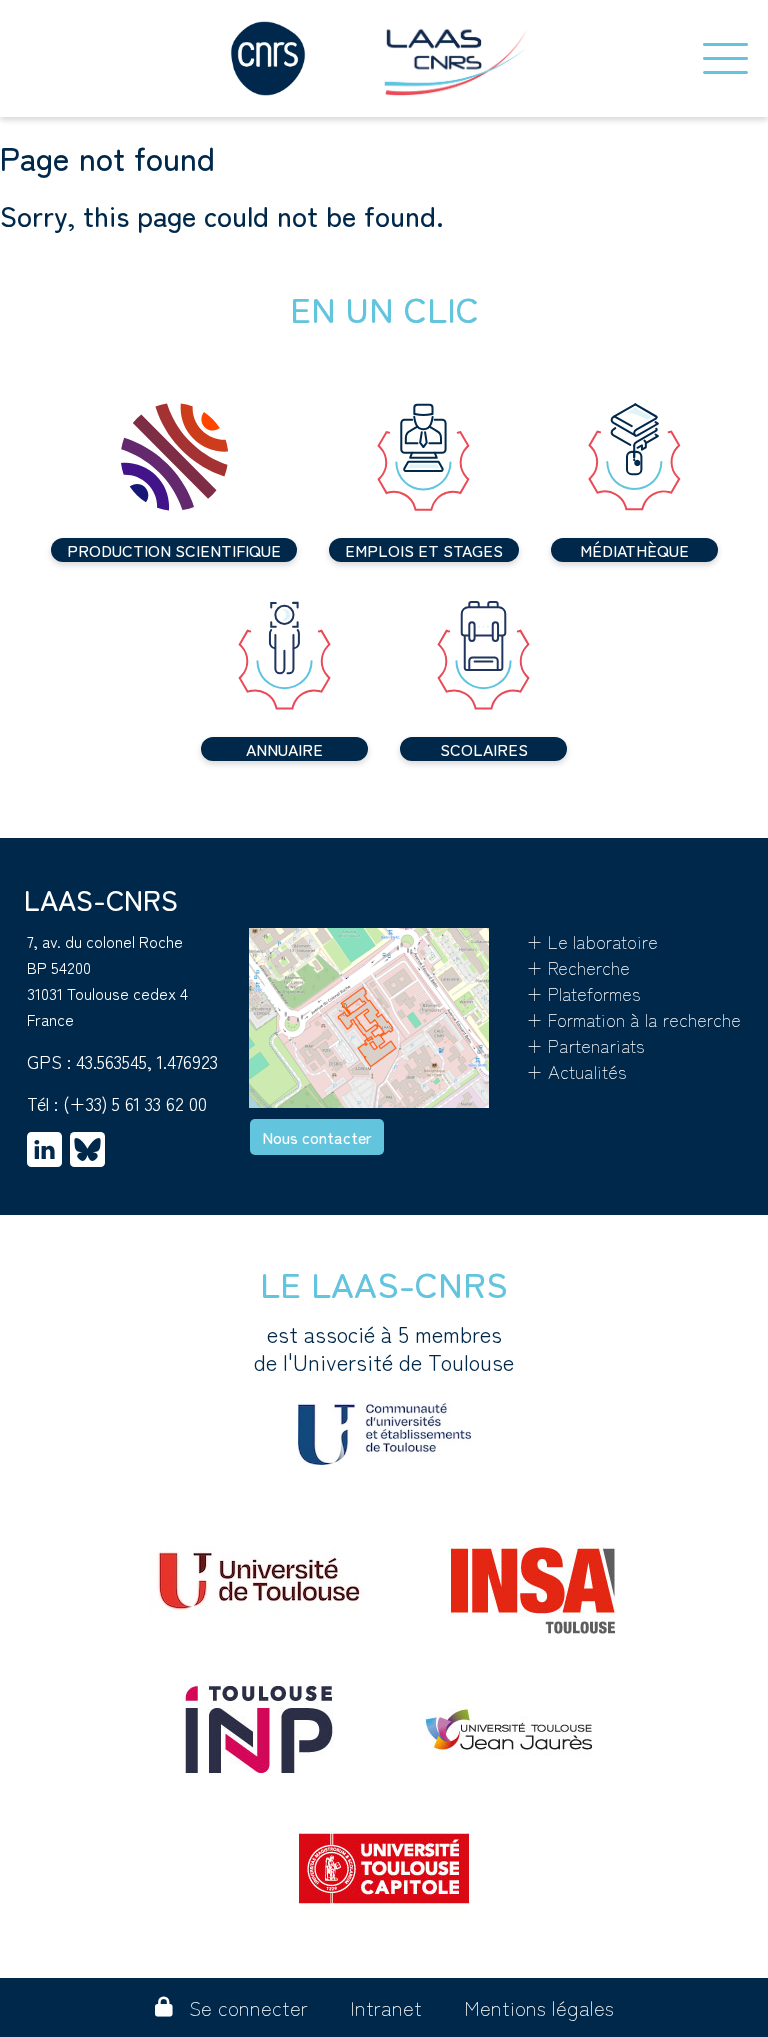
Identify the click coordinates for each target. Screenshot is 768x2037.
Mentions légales (539, 2007)
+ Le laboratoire (592, 941)
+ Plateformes (583, 993)
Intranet (386, 2007)
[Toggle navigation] (725, 58)
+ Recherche (578, 967)
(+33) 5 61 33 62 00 (135, 1103)
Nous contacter (317, 1137)
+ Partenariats (585, 1045)
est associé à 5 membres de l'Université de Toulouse (384, 1348)
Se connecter (248, 2007)
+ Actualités (576, 1071)
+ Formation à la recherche (633, 1019)
